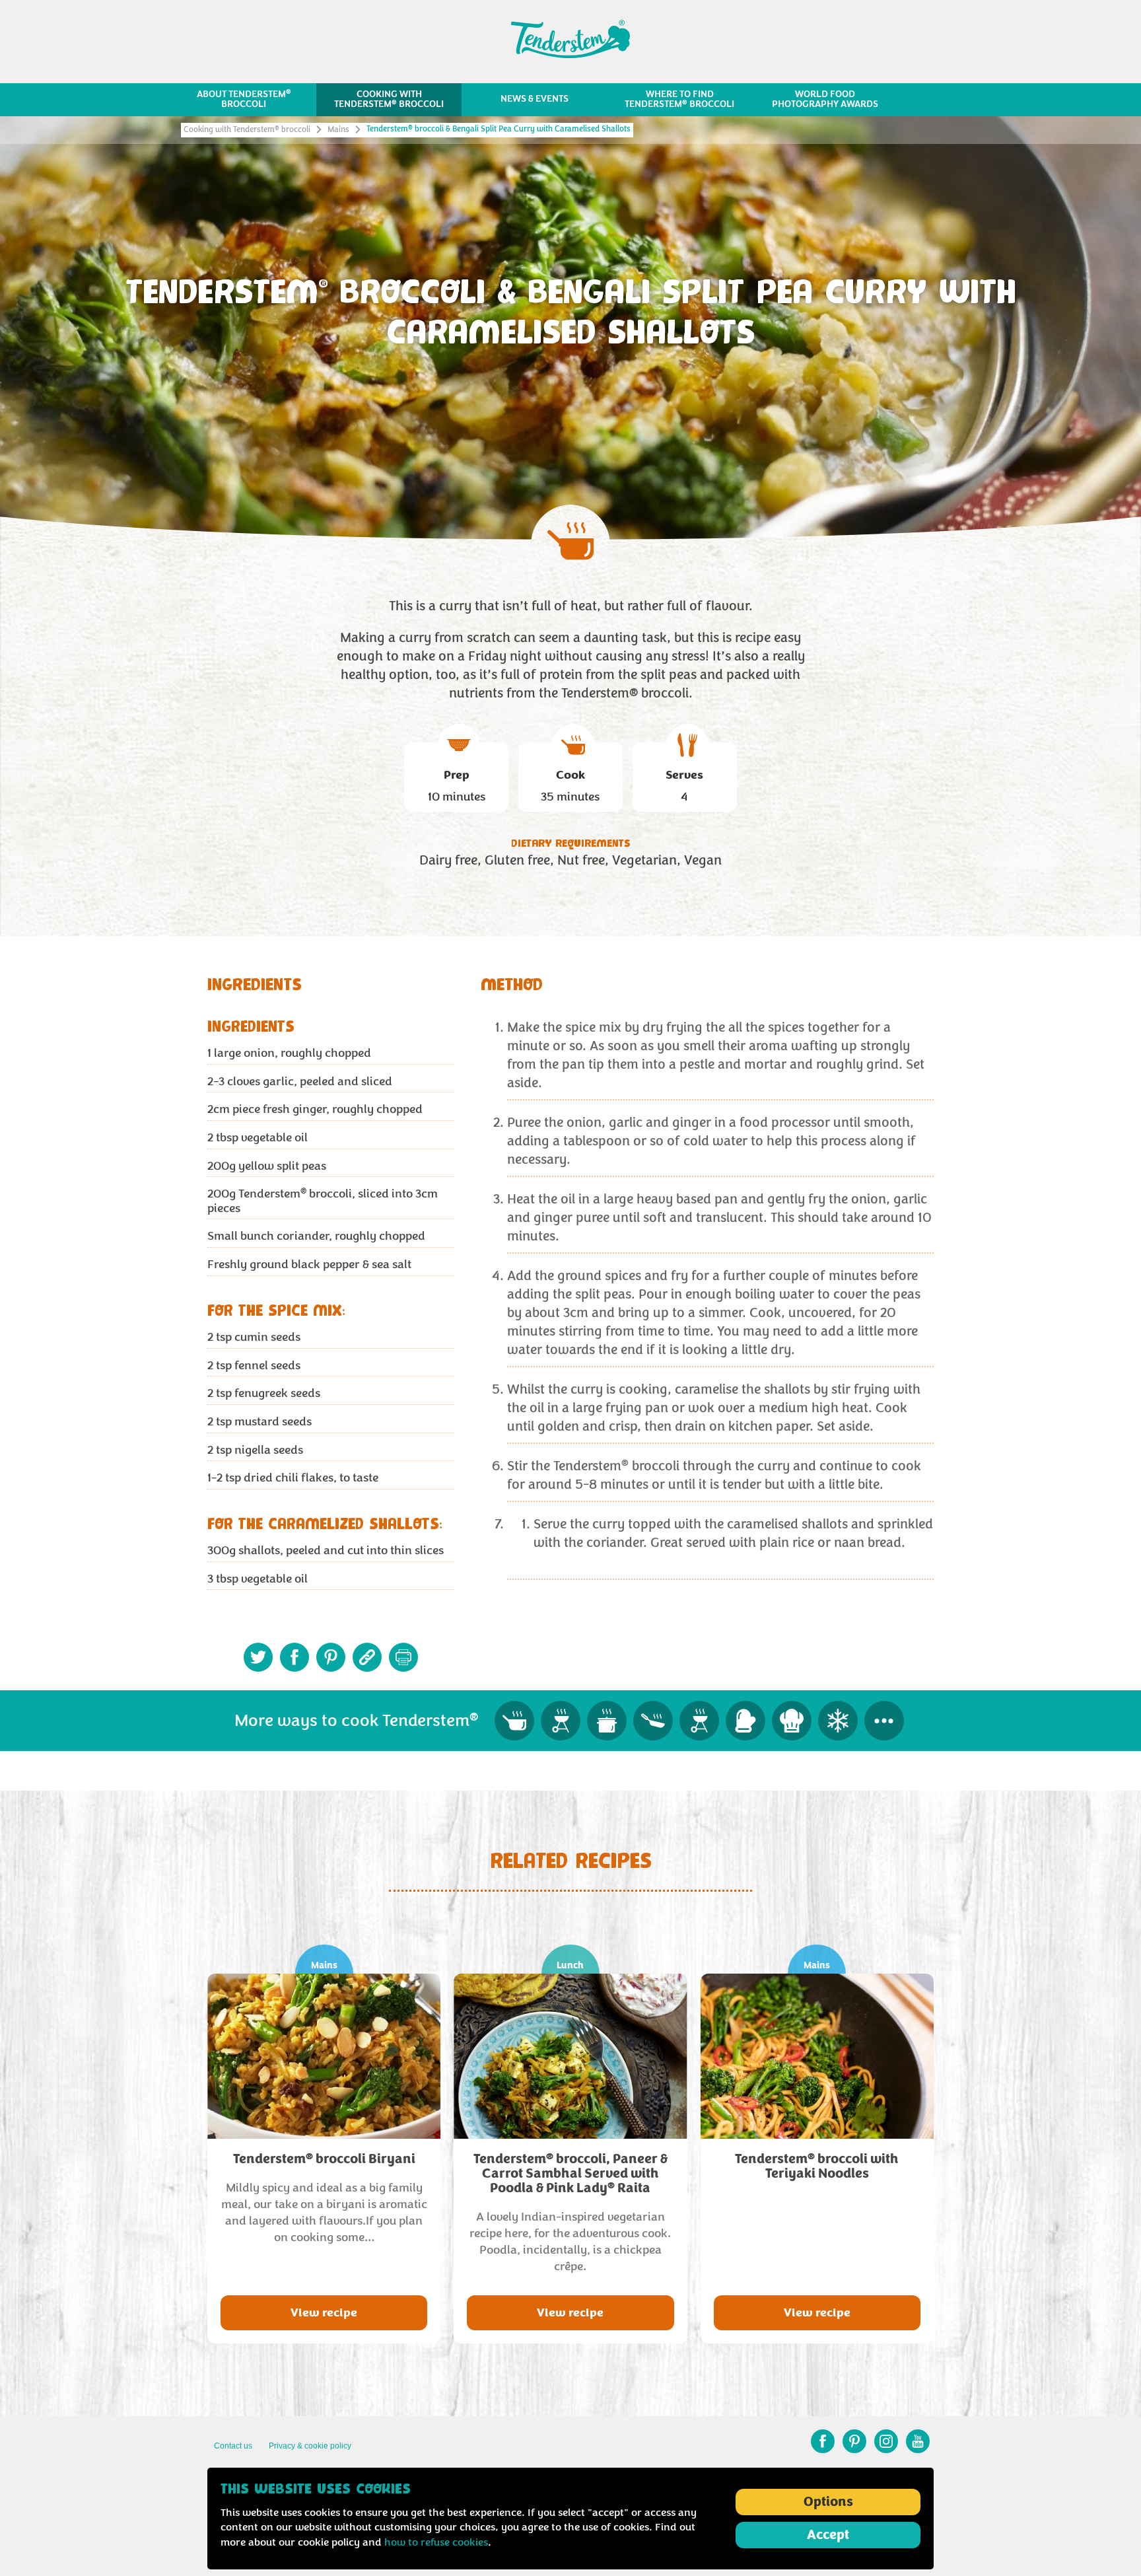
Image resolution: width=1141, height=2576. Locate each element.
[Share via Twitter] (258, 1657)
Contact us (233, 2446)
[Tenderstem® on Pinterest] (854, 2441)
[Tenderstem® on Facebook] (823, 2441)
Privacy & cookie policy (310, 2446)
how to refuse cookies (436, 2542)
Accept (828, 2535)
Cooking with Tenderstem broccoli (247, 130)
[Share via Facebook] (294, 1657)
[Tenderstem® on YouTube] (918, 2441)
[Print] (403, 1657)
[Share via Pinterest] (331, 1657)
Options (828, 2502)
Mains (338, 130)
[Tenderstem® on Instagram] (886, 2441)
